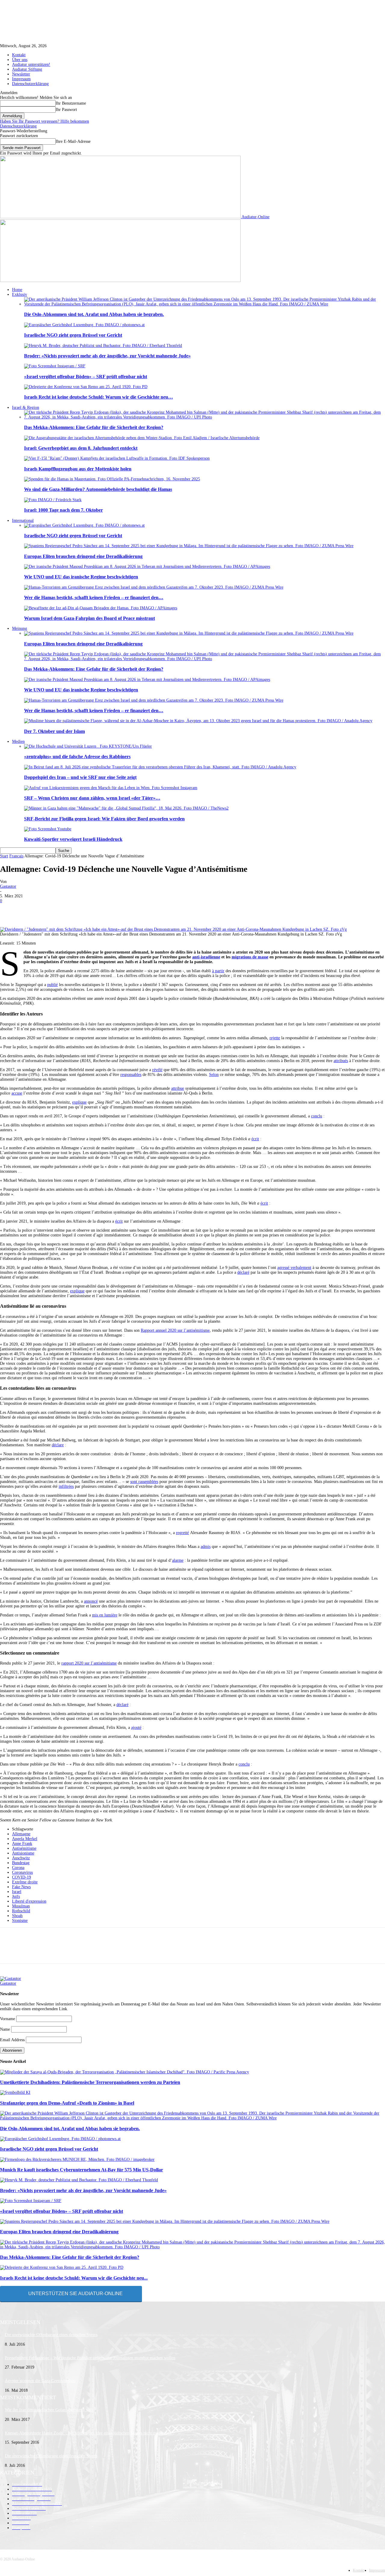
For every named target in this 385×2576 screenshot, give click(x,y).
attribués (341, 1061)
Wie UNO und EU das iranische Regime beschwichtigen (81, 577)
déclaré (243, 1272)
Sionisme (20, 1921)
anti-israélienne (206, 957)
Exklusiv (20, 294)
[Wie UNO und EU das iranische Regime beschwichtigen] (147, 567)
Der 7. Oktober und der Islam (54, 731)
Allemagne (21, 1834)
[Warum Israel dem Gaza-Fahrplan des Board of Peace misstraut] (101, 608)
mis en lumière (105, 1615)
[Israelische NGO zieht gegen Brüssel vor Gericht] (84, 325)
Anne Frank (22, 1844)
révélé (157, 1070)
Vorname (8, 2019)
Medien (18, 741)
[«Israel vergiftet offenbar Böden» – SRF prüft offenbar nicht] (55, 366)
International (23, 521)
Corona (18, 1868)
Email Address (12, 2040)
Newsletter (21, 74)
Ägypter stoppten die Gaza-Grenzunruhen (40, 2381)
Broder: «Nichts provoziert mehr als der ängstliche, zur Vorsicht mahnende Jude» (107, 356)
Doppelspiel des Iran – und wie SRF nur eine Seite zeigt (80, 777)
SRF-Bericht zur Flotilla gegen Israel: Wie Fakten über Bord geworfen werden (104, 819)
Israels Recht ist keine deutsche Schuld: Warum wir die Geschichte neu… (99, 397)
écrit (255, 1139)
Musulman (21, 1906)
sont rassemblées (144, 1482)
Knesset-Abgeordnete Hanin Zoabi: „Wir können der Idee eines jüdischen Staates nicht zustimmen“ (89, 2433)
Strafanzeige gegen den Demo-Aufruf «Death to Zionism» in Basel (67, 2103)
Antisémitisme (24, 1848)
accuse (17, 1093)
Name (5, 2029)
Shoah (17, 1916)
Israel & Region (26, 407)
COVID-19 (22, 1877)
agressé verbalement (294, 1268)
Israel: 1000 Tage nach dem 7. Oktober (63, 510)
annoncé (91, 1601)
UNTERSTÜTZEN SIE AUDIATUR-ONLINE (75, 2294)
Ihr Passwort (66, 110)
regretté (182, 1533)
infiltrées (66, 1486)
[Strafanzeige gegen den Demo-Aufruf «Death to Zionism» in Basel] (15, 2092)
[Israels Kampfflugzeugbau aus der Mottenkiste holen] (117, 458)
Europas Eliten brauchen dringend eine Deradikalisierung (83, 556)
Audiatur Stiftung (27, 69)
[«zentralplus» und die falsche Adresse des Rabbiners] (88, 746)
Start (4, 856)
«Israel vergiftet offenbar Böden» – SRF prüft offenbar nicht (86, 377)
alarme (178, 1560)
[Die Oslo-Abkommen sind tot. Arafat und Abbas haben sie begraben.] (205, 304)
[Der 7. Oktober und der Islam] (198, 721)
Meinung (20, 628)
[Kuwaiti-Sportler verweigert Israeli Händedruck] (48, 829)
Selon (214, 1075)
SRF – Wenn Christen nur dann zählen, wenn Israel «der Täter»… (92, 798)
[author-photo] (11, 1979)
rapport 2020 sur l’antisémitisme (89, 1663)
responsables (131, 1075)
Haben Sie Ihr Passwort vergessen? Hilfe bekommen (45, 121)
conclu (317, 1116)
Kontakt (19, 55)
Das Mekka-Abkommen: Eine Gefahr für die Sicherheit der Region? (94, 427)
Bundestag (21, 1863)
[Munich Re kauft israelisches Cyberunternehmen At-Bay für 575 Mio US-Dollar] (77, 2159)
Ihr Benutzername (71, 103)
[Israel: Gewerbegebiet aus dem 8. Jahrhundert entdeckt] (142, 438)
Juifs (16, 1896)
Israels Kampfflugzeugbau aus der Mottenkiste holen (78, 469)
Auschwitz (21, 1858)
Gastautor (8, 886)
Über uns (20, 60)
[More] (224, 910)
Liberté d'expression (29, 1901)
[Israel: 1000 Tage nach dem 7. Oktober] (53, 500)
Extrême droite (25, 1882)
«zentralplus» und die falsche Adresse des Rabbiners (77, 757)
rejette (275, 1038)
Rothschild (21, 1911)
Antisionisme (23, 1853)
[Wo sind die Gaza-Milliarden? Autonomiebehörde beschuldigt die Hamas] (112, 479)
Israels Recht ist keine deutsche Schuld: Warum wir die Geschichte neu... (74, 2278)
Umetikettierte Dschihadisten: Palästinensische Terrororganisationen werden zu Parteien (90, 2082)
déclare (58, 1445)
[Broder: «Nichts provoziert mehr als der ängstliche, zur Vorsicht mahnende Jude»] (103, 346)
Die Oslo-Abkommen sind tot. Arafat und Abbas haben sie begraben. (94, 314)
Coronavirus (22, 1872)
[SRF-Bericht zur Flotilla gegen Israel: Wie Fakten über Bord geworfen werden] (126, 808)
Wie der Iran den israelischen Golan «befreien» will (49, 2410)
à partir (218, 971)
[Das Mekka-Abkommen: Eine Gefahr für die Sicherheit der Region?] (205, 417)
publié (52, 985)
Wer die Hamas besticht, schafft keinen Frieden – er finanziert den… (94, 597)
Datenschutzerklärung (30, 84)
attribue (178, 1088)
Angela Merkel (25, 1839)
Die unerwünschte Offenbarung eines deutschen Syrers (51, 2335)
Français (16, 856)
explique (79, 1102)
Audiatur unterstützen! (31, 64)
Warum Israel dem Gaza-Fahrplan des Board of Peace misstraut (89, 618)
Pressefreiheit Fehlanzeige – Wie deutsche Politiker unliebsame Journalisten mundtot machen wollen (90, 2358)
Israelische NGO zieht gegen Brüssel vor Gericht (73, 335)
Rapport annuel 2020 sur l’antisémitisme (175, 1330)
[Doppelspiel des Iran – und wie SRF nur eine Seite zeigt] (160, 767)
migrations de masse (250, 957)
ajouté (136, 1728)
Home (17, 290)
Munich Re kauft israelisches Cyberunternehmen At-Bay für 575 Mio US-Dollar (82, 2170)
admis (206, 1547)
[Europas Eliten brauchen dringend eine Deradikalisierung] (189, 546)
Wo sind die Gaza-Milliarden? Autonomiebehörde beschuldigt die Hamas (98, 489)
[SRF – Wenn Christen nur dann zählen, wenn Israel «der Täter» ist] (111, 788)
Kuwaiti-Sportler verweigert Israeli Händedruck (73, 839)
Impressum (21, 79)
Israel (17, 1892)
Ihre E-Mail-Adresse (73, 141)
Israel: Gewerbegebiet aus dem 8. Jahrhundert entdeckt (81, 448)
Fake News (21, 1887)
